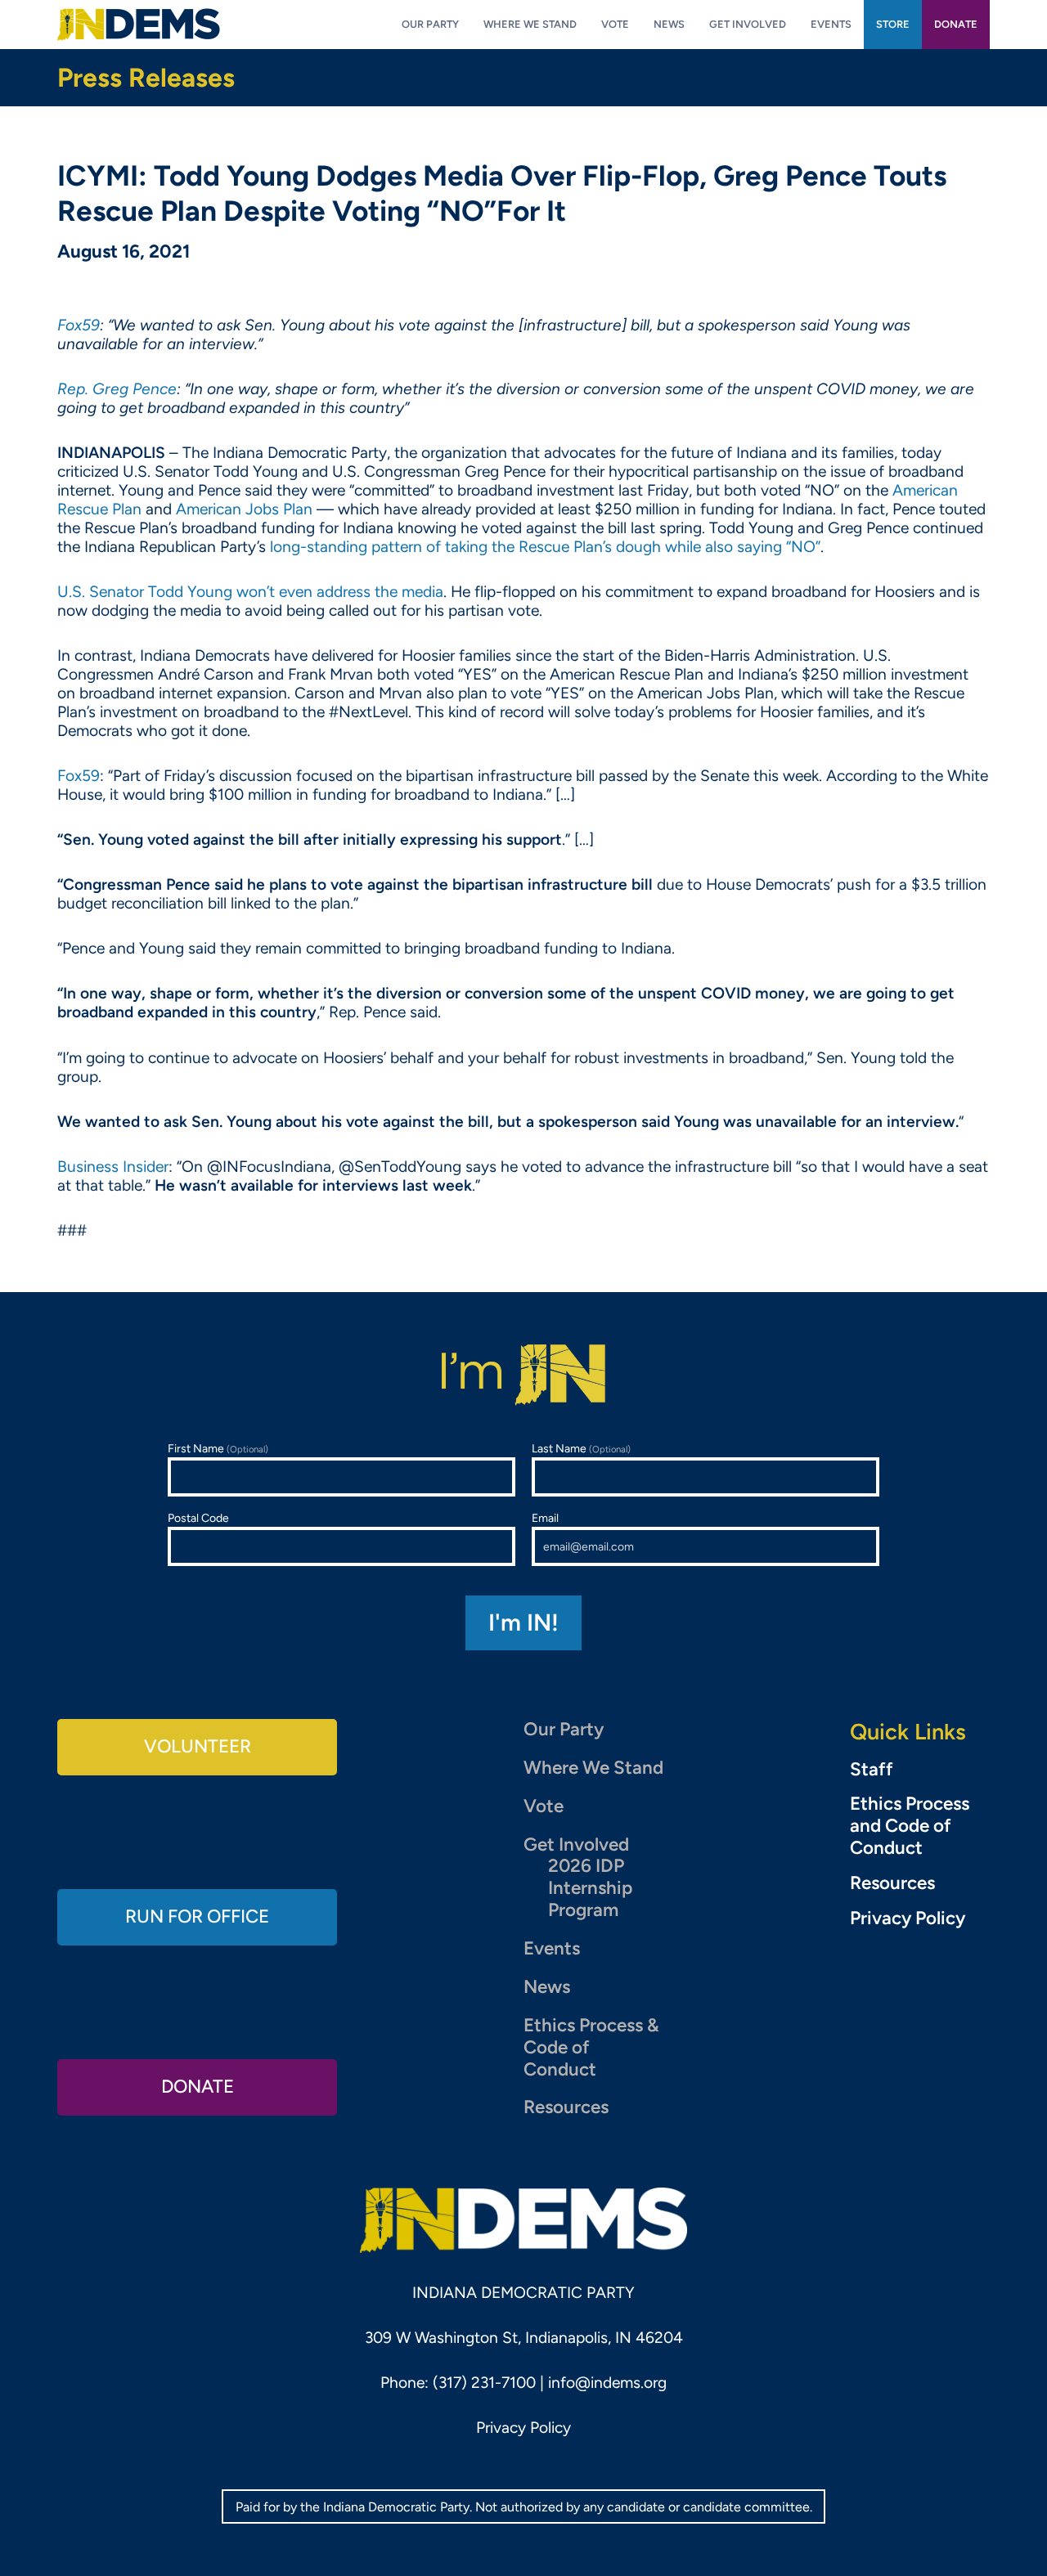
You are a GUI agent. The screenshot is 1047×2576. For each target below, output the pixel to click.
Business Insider (113, 1167)
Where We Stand (593, 1768)
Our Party (564, 1729)
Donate (198, 2087)
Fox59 (79, 776)
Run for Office (197, 1916)
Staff (872, 1770)
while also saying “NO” (743, 547)
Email (545, 1518)
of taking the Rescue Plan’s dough (544, 547)
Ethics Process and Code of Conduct (910, 1826)
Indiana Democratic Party (139, 25)
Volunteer (198, 1746)
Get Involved (576, 1844)
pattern (397, 547)
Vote (544, 1806)
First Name (218, 1449)
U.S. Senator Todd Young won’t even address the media (250, 592)
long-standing (319, 547)
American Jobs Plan (244, 509)
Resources (566, 2107)
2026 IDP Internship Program (590, 1888)
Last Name (581, 1449)
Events (552, 1948)
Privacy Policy (908, 1919)
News (547, 1987)
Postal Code (198, 1518)
